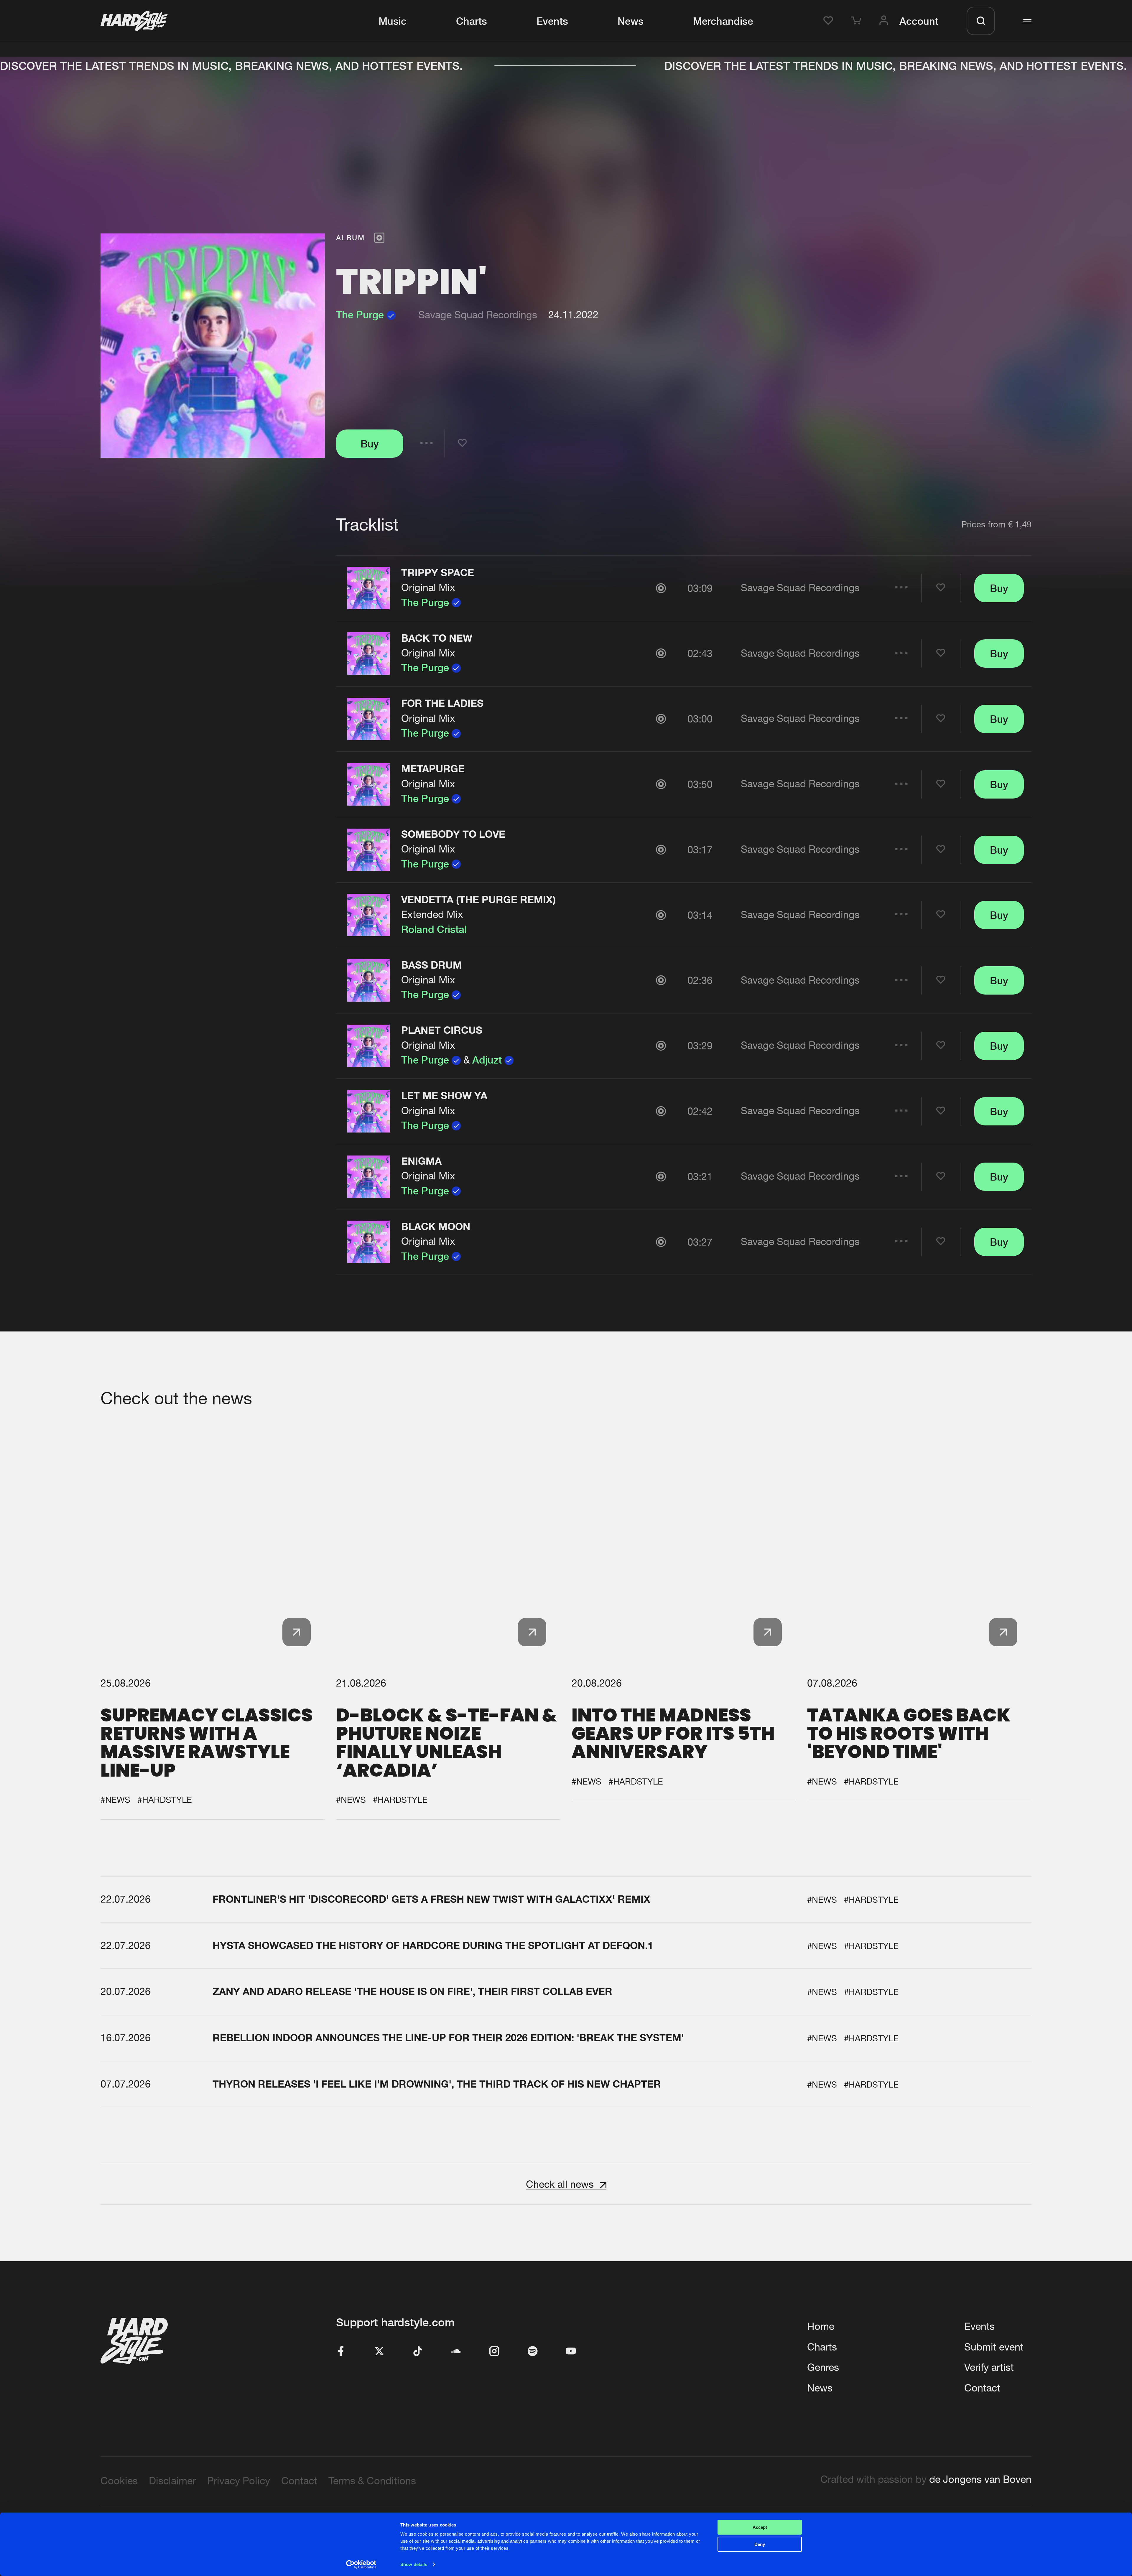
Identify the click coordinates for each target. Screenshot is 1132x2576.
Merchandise (723, 21)
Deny (760, 2544)
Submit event (994, 2347)
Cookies (119, 2481)
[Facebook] (341, 2352)
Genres (823, 2367)
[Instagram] (494, 2352)
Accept (760, 2527)
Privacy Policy (239, 2481)
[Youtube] (571, 2352)
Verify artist (989, 2367)
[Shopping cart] (858, 21)
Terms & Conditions (372, 2481)
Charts (472, 21)
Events (552, 21)
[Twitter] (379, 2352)
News (631, 21)
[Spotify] (533, 2352)
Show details (414, 2564)
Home (821, 2326)
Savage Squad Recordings (478, 315)
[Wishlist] (830, 21)
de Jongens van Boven (980, 2479)
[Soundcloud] (456, 2352)
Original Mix (428, 587)
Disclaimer (172, 2481)
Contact (982, 2388)
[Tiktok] (418, 2352)
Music (393, 21)
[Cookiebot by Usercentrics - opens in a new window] (361, 2565)
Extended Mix (432, 914)
